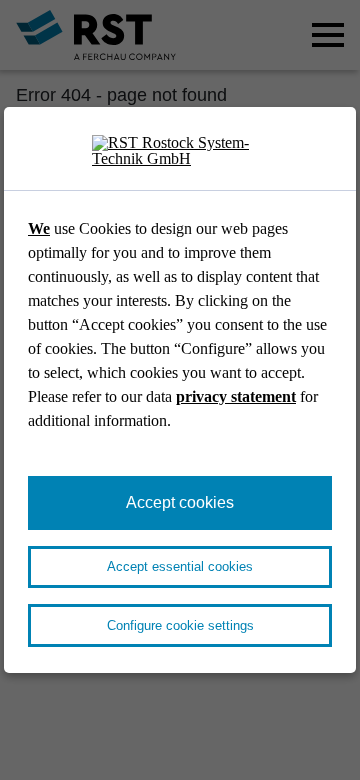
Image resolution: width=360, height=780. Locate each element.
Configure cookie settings (180, 625)
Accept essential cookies (180, 566)
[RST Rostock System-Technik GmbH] (180, 151)
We (39, 228)
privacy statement (236, 396)
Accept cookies (180, 502)
